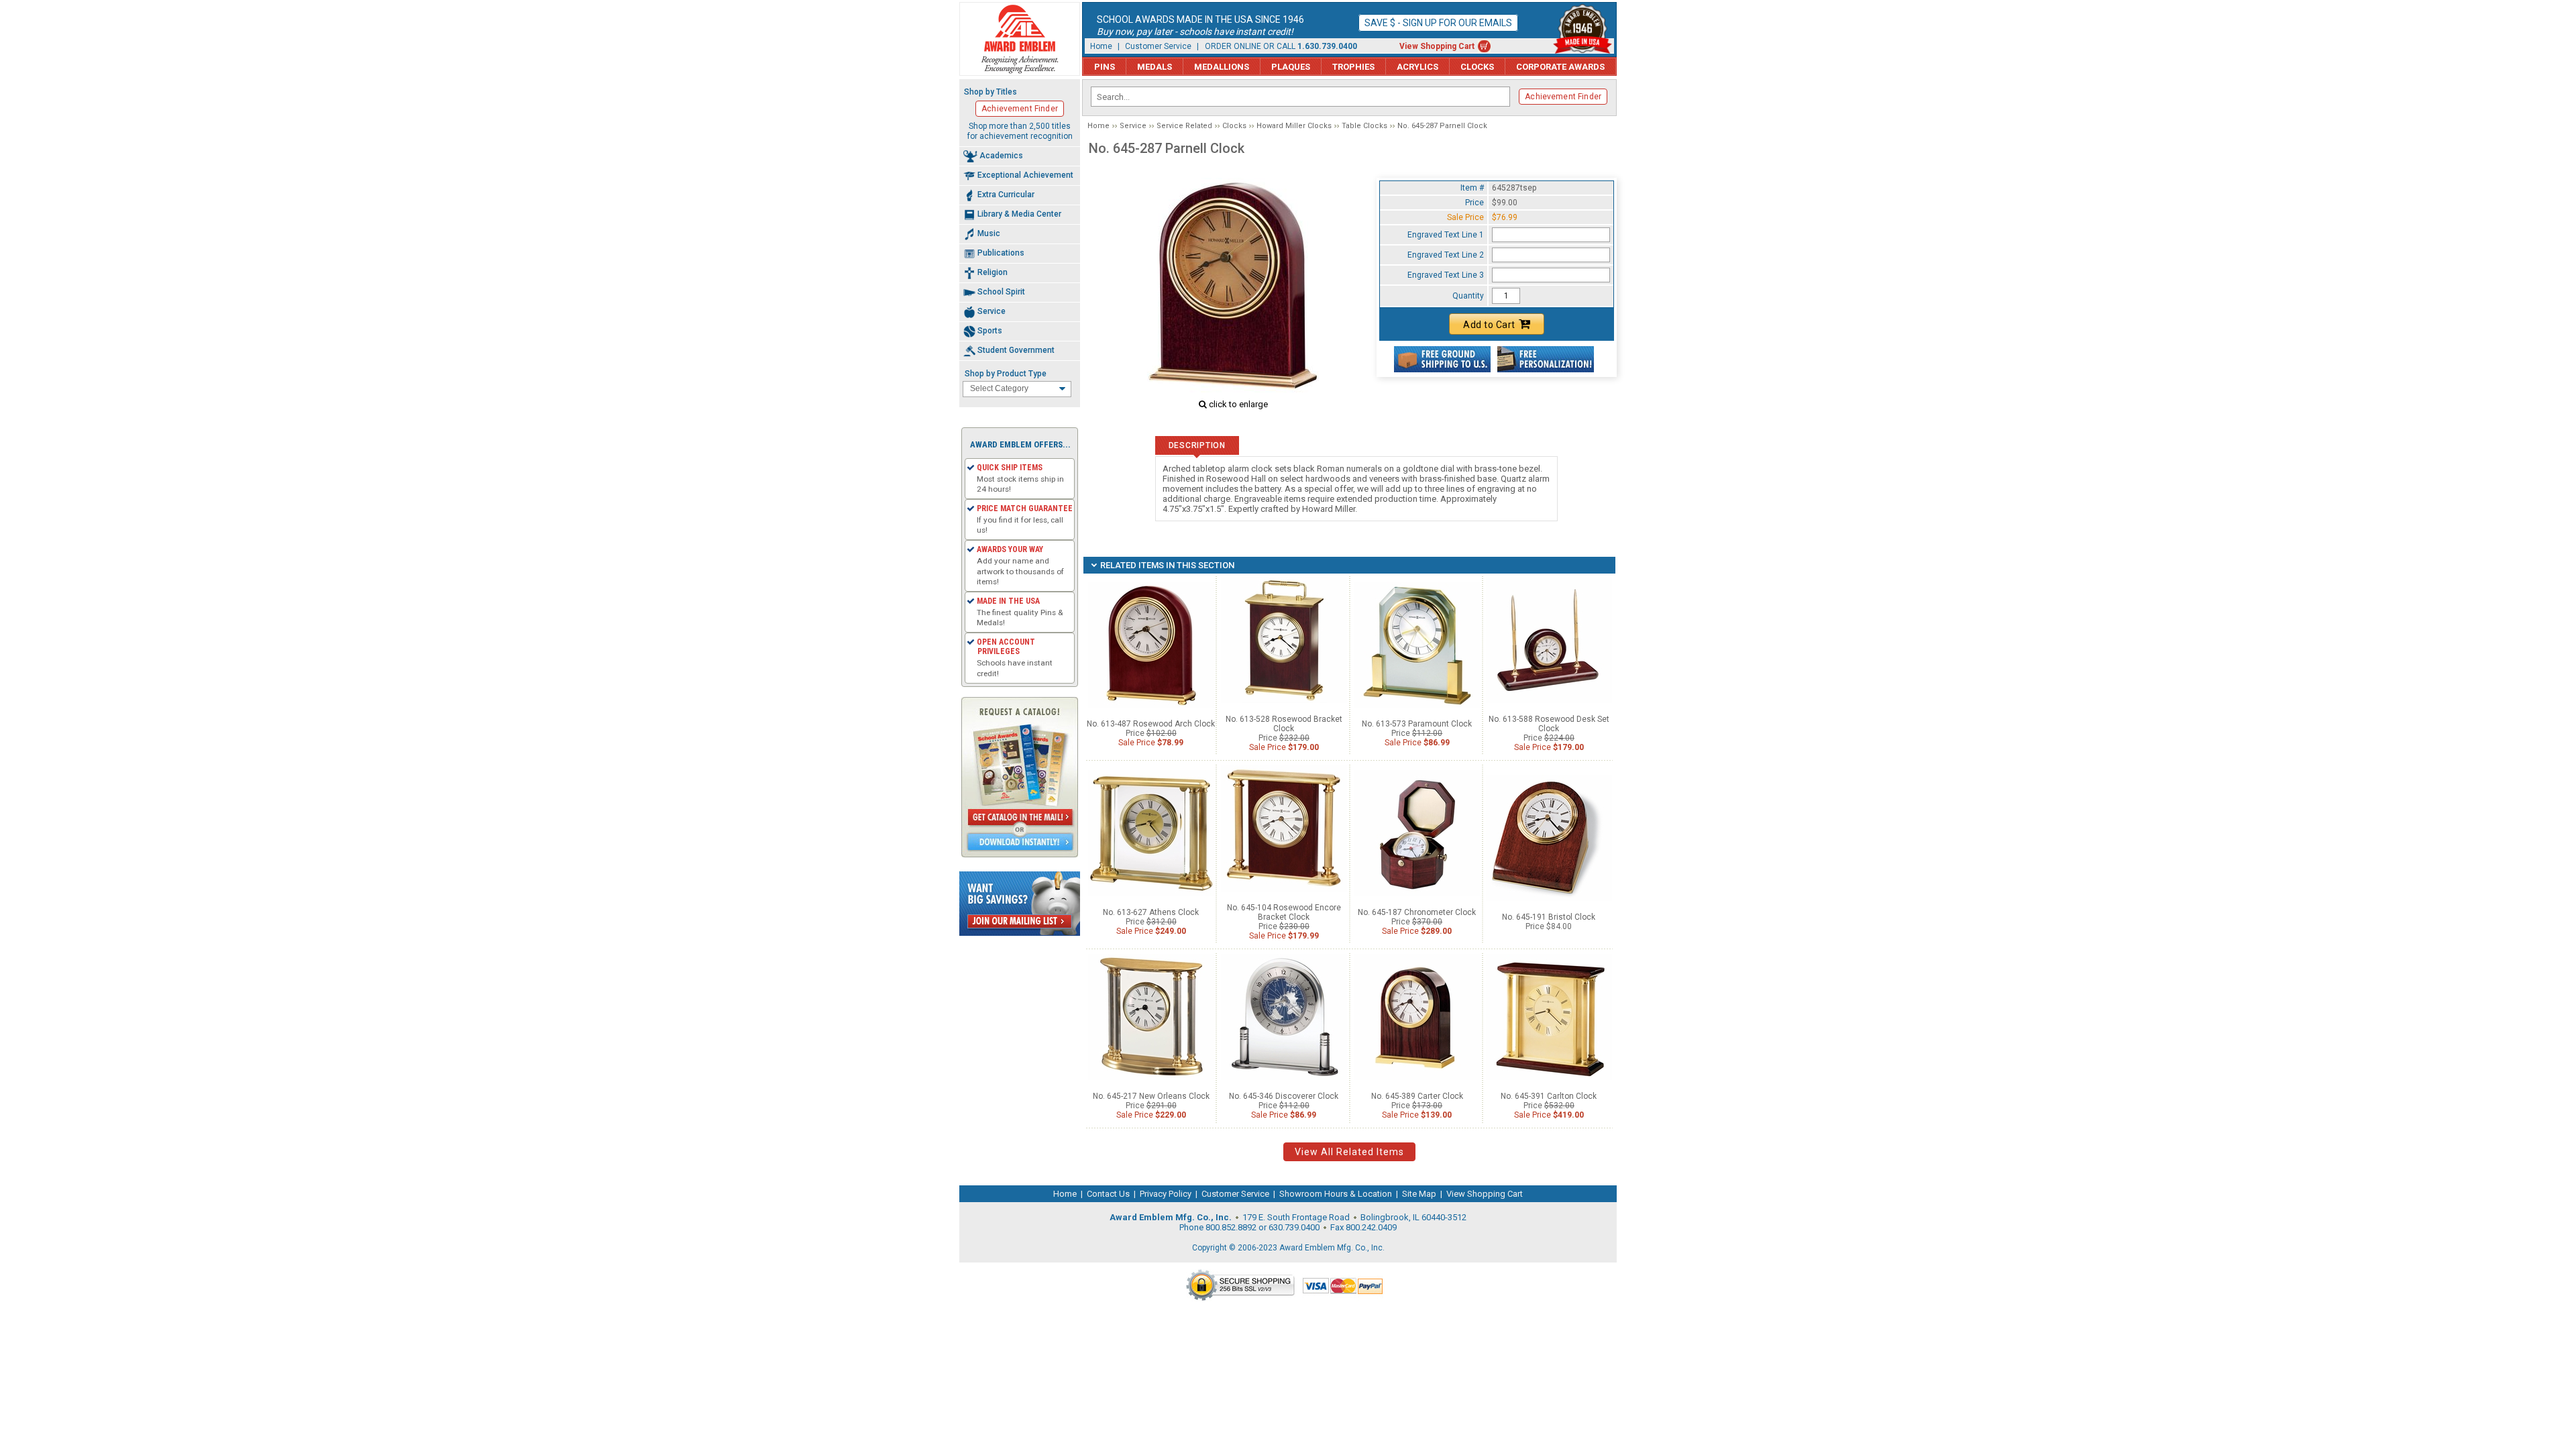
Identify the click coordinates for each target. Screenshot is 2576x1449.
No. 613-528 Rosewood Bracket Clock (1284, 724)
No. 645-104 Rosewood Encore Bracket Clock (1284, 912)
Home (1101, 46)
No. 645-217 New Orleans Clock (1151, 1096)
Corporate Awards (1560, 67)
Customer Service (1158, 46)
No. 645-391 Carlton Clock (1549, 1096)
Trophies (1353, 67)
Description (1197, 445)
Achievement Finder (1563, 97)
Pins (1105, 67)
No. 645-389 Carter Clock (1417, 1096)
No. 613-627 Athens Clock (1151, 912)
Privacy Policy (1166, 1194)
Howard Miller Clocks (1294, 126)
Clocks (1477, 67)
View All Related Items (1349, 1152)
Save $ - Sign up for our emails (1438, 23)
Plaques (1291, 67)
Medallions (1222, 67)
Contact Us (1108, 1194)
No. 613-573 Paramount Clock (1417, 724)
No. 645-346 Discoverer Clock (1284, 1096)
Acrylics (1417, 67)
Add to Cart (1489, 325)
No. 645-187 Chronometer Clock (1417, 912)
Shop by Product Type (1006, 374)
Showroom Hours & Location (1336, 1194)
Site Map (1419, 1194)
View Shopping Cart (1437, 46)
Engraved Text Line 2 (1446, 255)
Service (1133, 126)
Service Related (1184, 126)
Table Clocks (1364, 126)
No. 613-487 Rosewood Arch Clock (1151, 724)
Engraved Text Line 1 (1446, 235)
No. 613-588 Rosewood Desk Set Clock (1549, 724)
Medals (1155, 67)
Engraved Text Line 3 (1446, 275)
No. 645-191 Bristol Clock (1549, 917)
